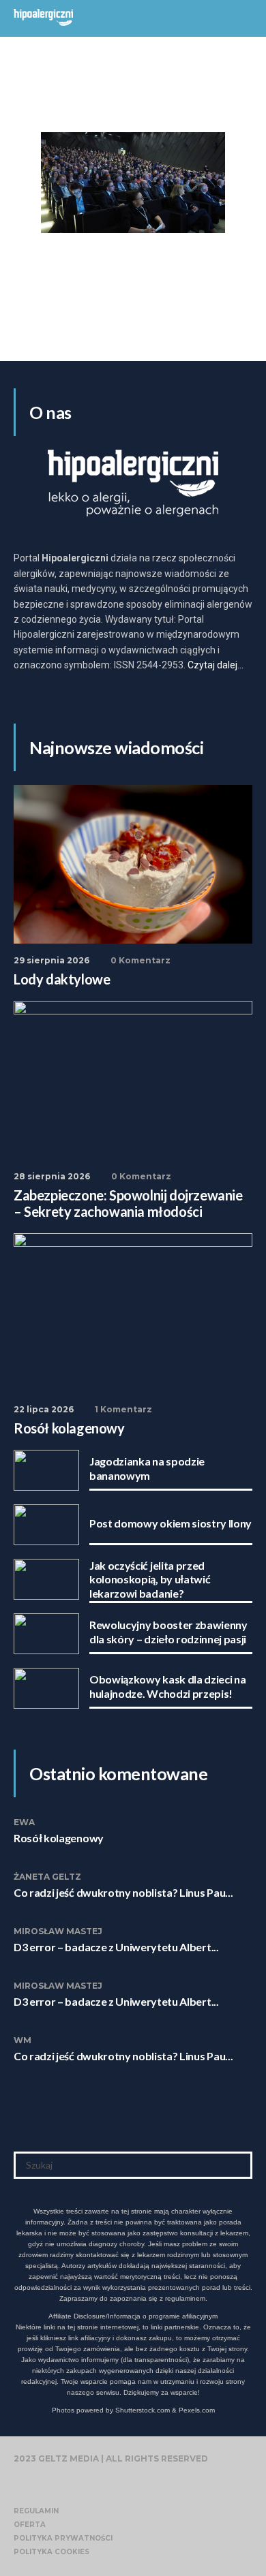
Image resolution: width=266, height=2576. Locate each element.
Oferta (30, 2525)
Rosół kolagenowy (59, 1838)
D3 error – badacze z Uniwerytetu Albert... (116, 1947)
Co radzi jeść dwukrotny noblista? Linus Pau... (123, 1892)
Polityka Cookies (51, 2552)
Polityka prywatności (63, 2538)
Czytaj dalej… (216, 665)
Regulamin (36, 2511)
